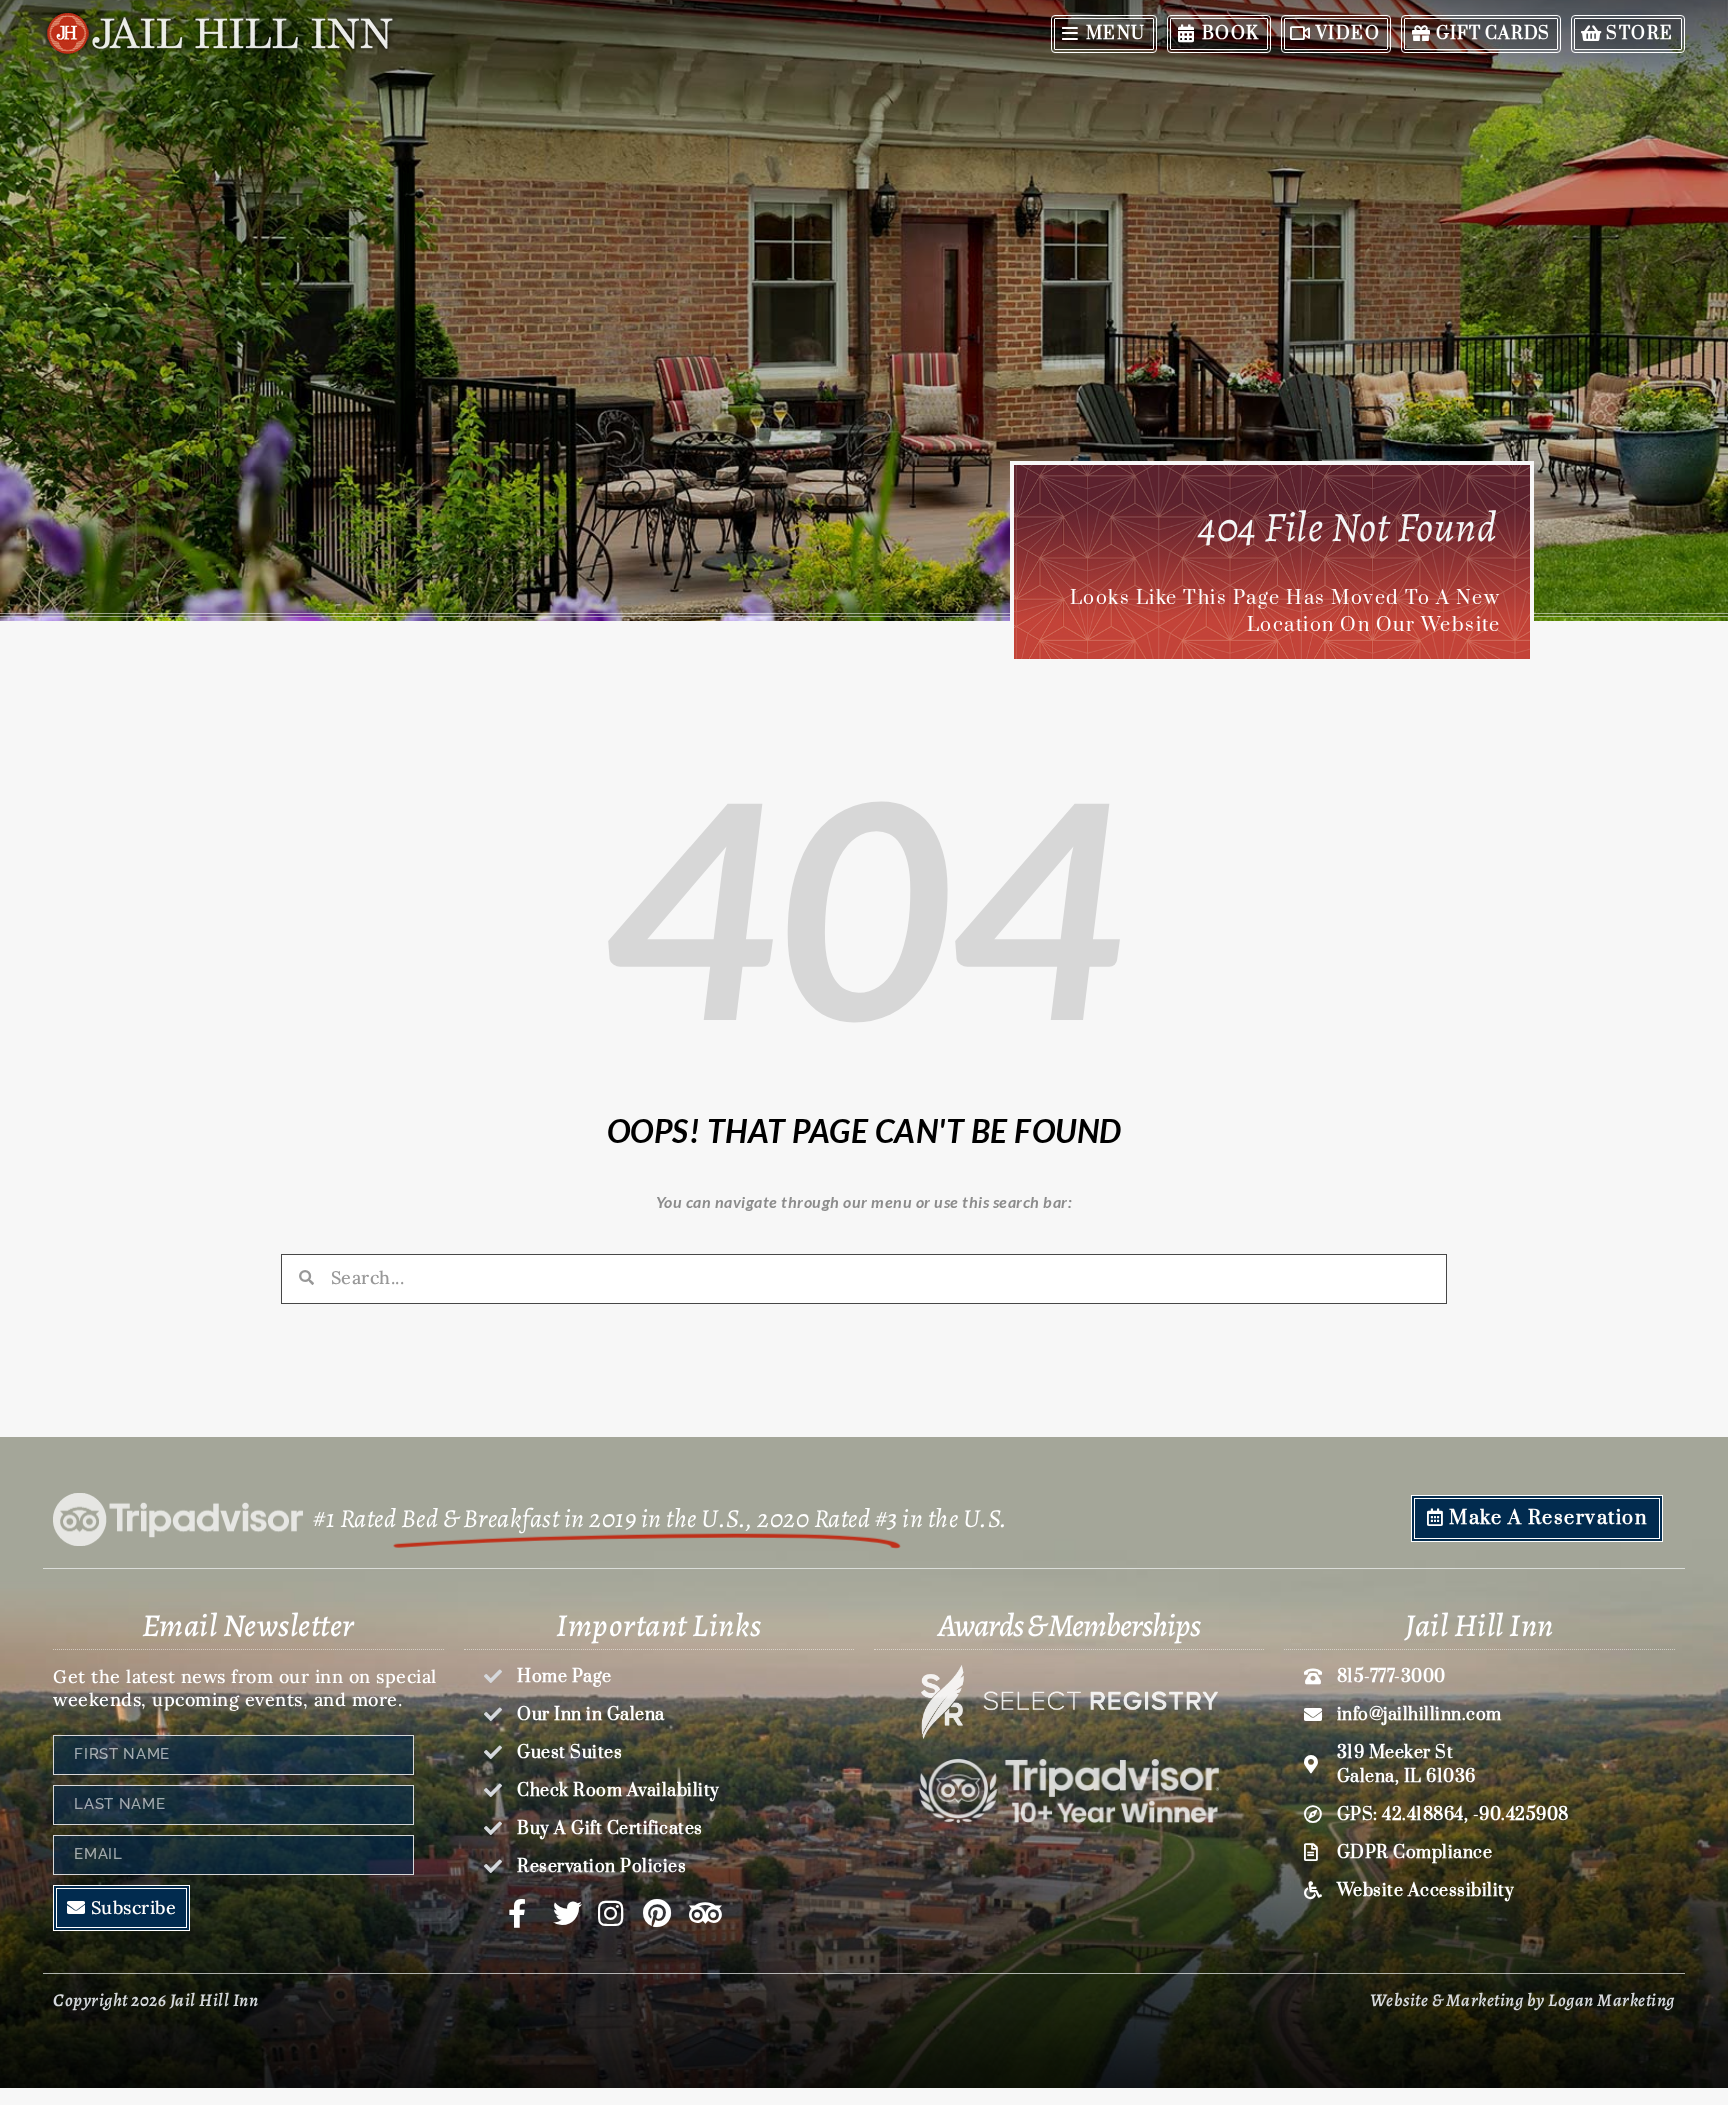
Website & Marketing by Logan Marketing (1522, 2000)
